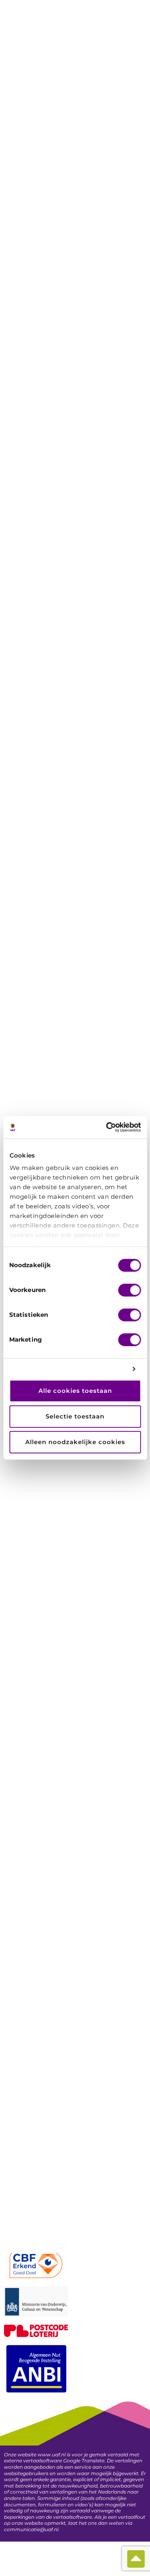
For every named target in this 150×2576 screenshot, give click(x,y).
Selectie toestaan (75, 1416)
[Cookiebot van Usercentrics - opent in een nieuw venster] (107, 1127)
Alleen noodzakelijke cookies (75, 1442)
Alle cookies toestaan (75, 1391)
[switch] (129, 1290)
